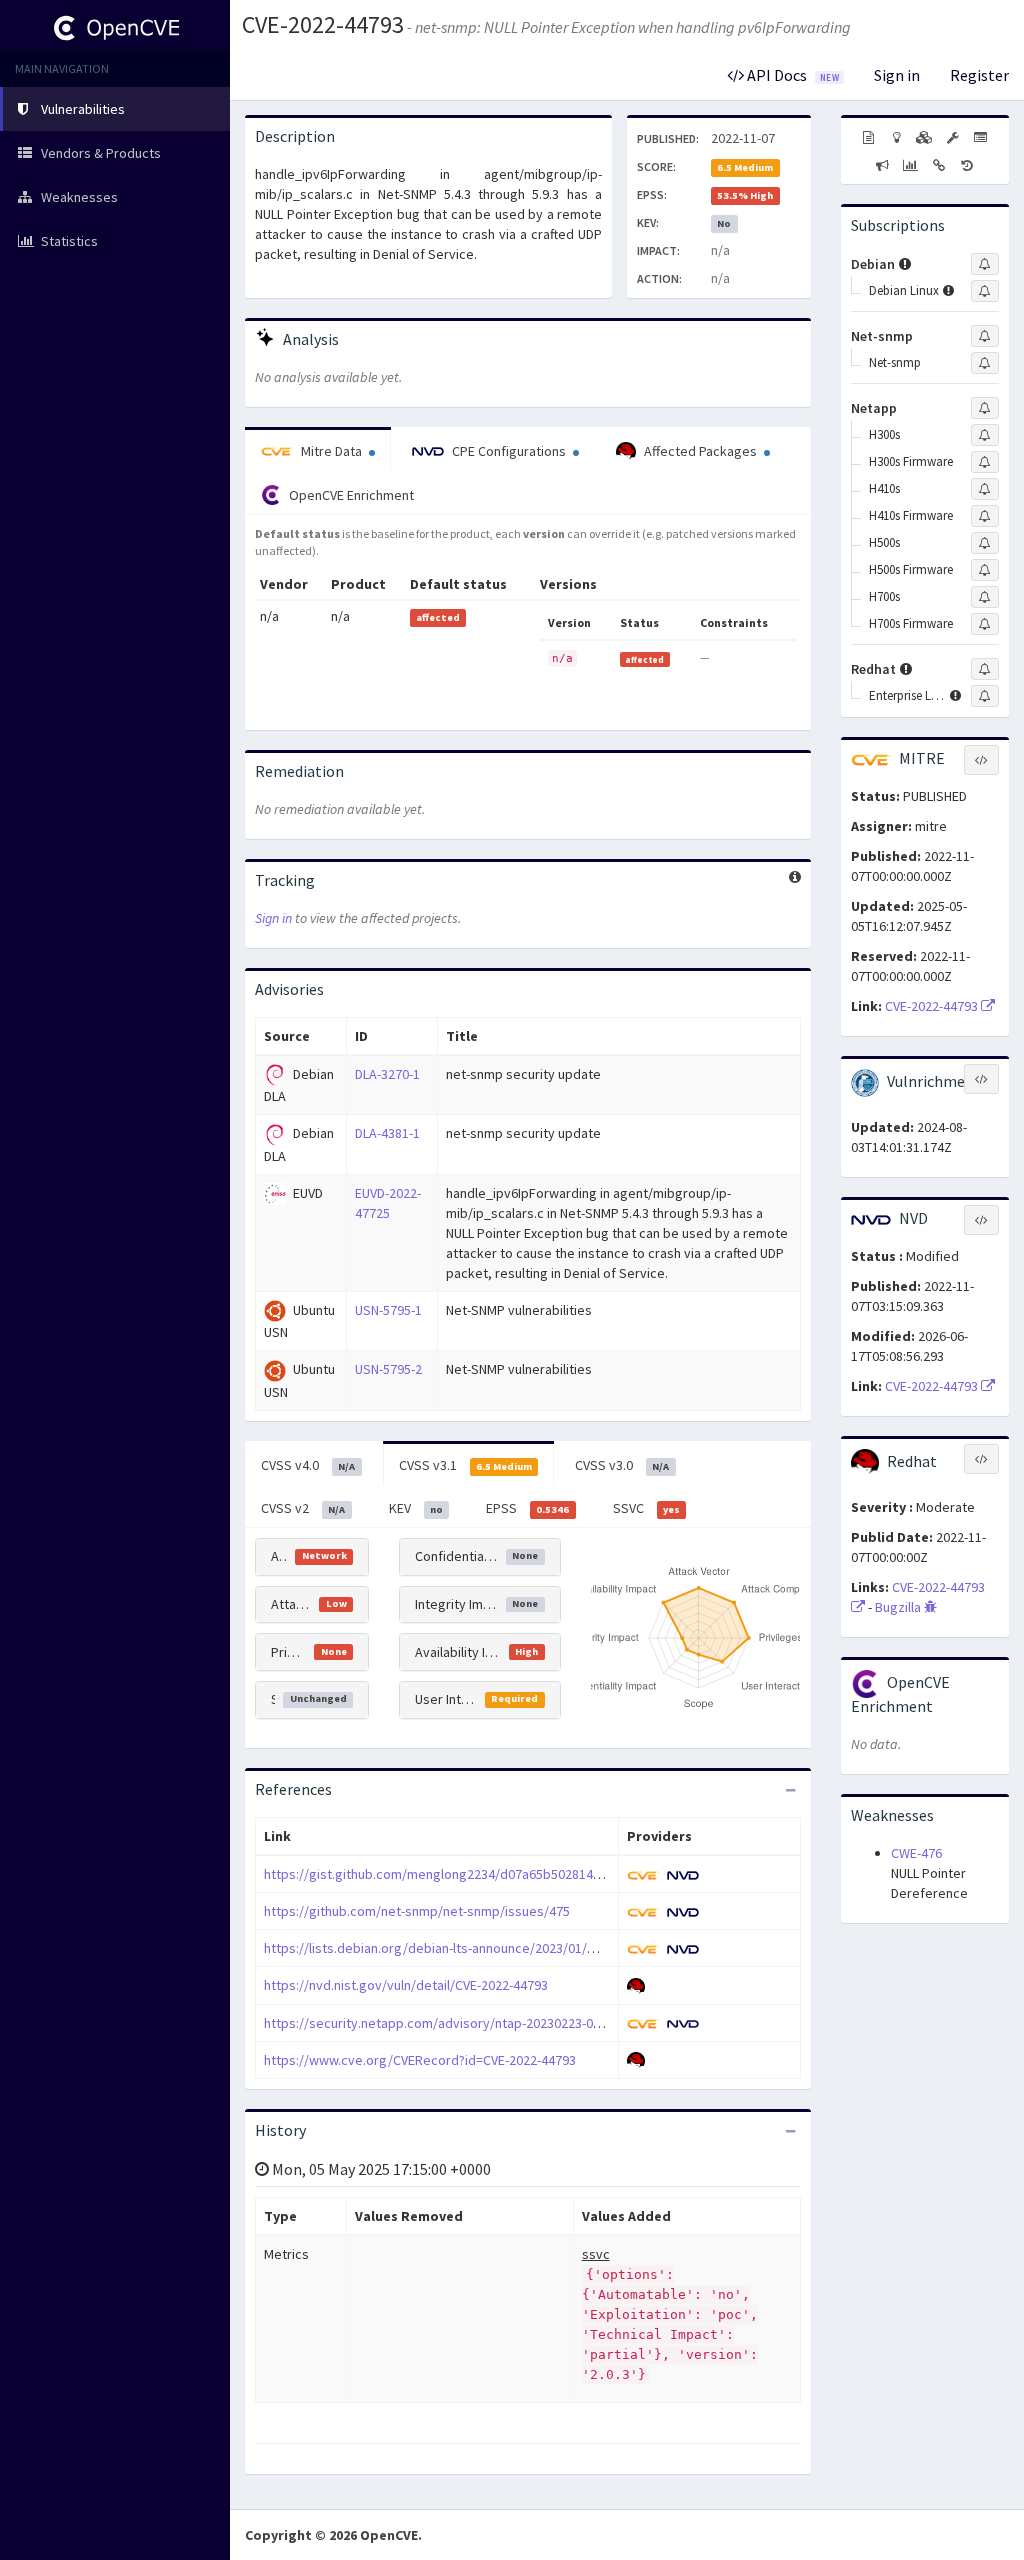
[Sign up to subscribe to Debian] (985, 264)
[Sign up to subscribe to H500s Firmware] (985, 570)
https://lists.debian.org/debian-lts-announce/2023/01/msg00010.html (470, 1948)
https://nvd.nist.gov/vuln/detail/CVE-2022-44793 (406, 1985)
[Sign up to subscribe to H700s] (985, 597)
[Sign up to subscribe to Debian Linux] (985, 291)
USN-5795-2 (388, 1369)
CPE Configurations (509, 451)
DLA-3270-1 (387, 1074)
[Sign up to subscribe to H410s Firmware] (985, 516)
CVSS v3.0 (622, 1465)
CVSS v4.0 (308, 1465)
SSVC (646, 1508)
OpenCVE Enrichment (350, 495)
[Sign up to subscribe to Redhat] (985, 669)
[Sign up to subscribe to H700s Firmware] (985, 624)
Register (979, 75)
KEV (416, 1508)
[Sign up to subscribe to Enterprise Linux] (985, 696)
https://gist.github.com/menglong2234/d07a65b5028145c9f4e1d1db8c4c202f (495, 1874)
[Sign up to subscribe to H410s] (985, 489)
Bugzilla (899, 1607)
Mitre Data (331, 451)
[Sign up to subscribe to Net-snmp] (985, 336)
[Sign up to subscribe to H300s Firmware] (985, 462)
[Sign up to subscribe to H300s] (985, 435)
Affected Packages (700, 451)
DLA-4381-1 (387, 1133)
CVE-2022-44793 (323, 24)
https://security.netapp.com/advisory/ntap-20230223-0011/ (441, 2023)
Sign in (897, 75)
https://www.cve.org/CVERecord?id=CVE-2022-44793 (420, 2060)
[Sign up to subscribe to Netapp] (985, 408)
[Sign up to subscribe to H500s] (985, 543)
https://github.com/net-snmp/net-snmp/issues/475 (417, 1911)
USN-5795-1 (388, 1310)
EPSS (527, 1508)
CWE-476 (916, 1853)
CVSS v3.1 (465, 1465)
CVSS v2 (303, 1508)
